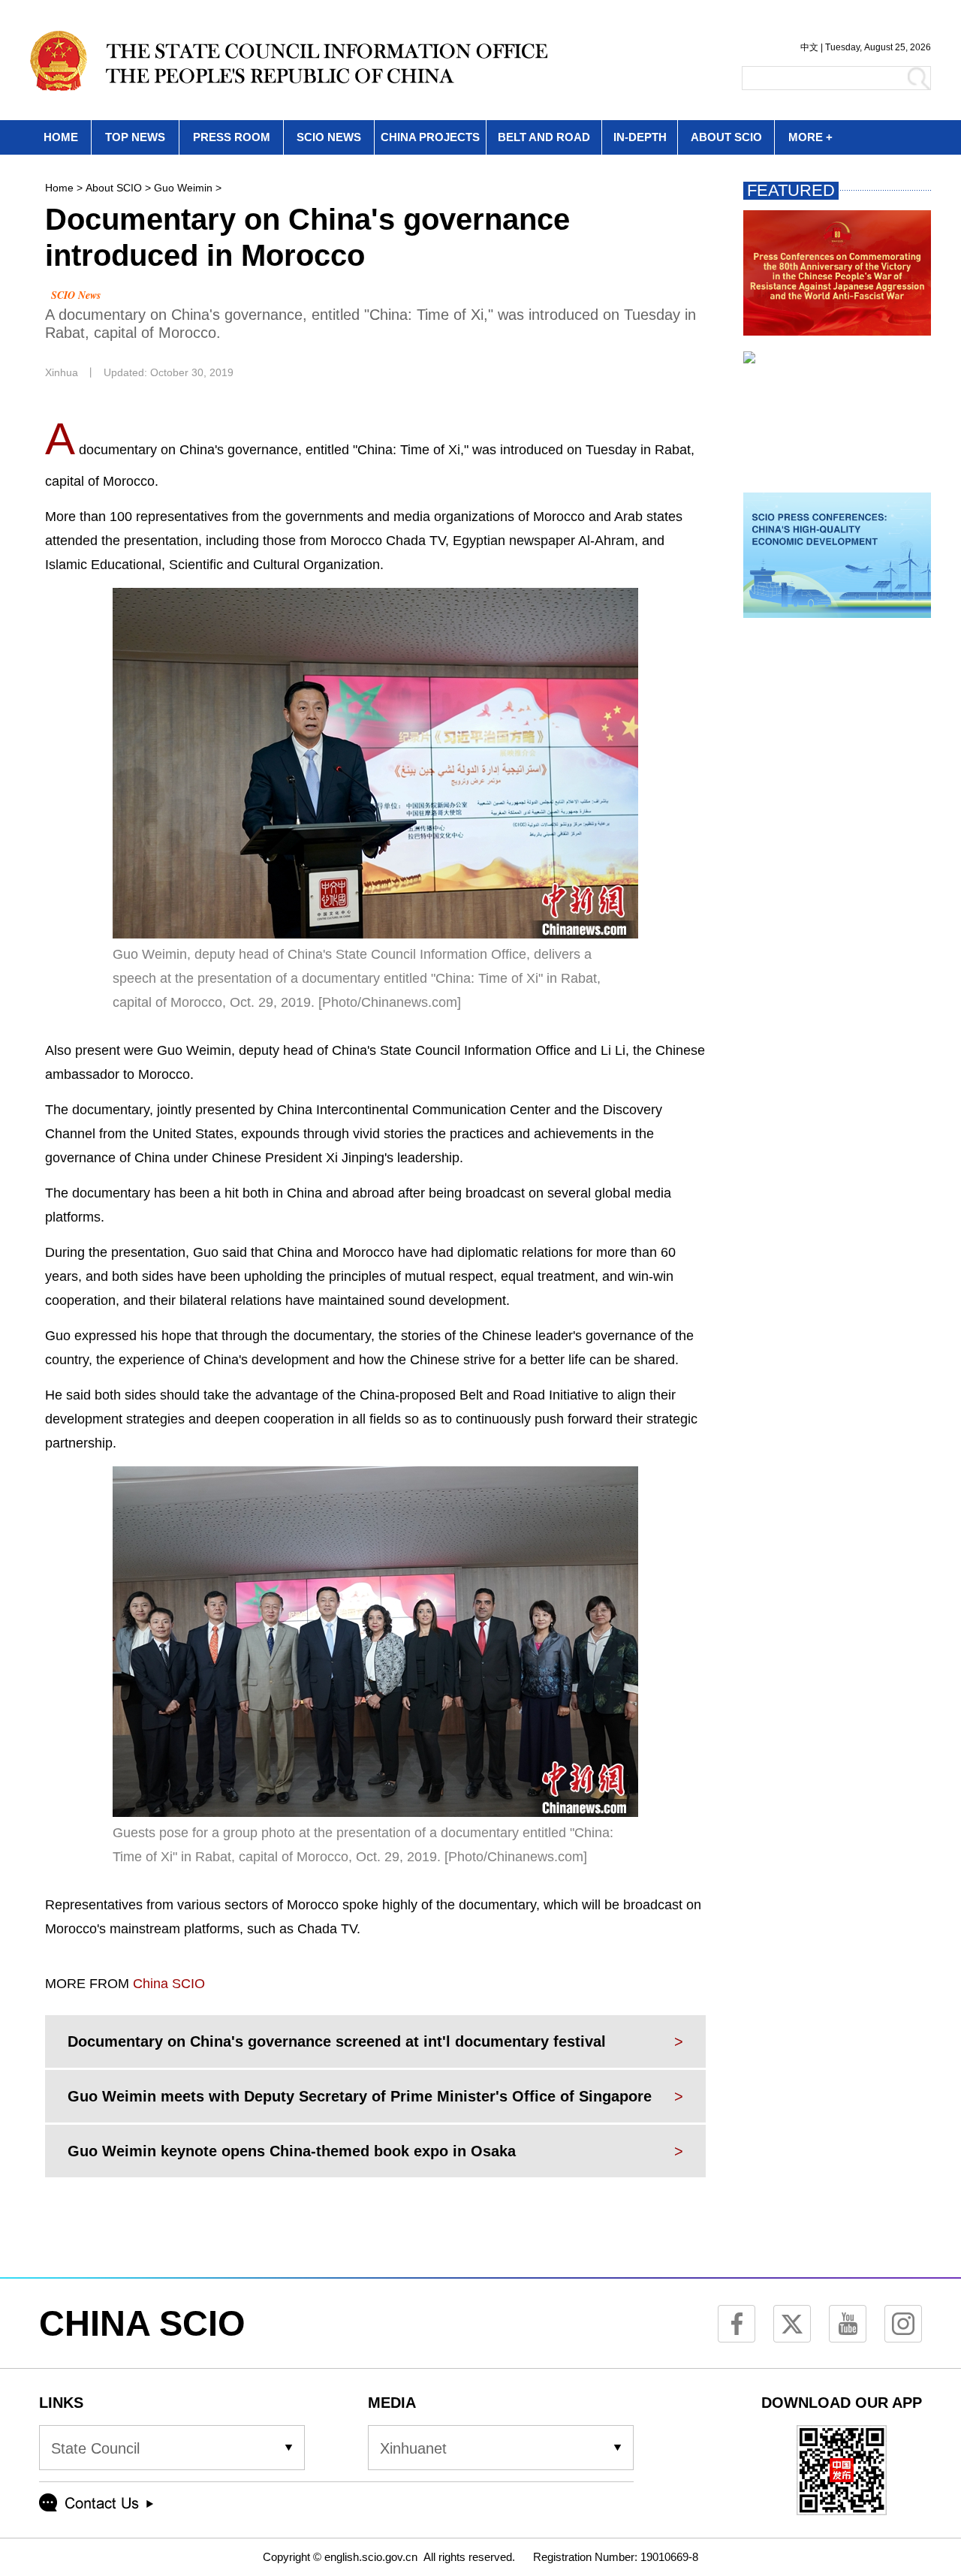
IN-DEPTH (640, 137)
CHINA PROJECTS (430, 137)
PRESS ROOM (232, 137)
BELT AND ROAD (544, 137)
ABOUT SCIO (726, 137)
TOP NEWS (135, 137)
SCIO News (76, 295)
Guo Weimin (183, 188)
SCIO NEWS (329, 137)
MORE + (810, 137)
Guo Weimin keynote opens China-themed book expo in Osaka (292, 2151)
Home (59, 188)
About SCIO (114, 188)
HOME (61, 137)
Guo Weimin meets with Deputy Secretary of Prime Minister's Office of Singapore (360, 2096)
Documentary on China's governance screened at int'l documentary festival (337, 2041)
